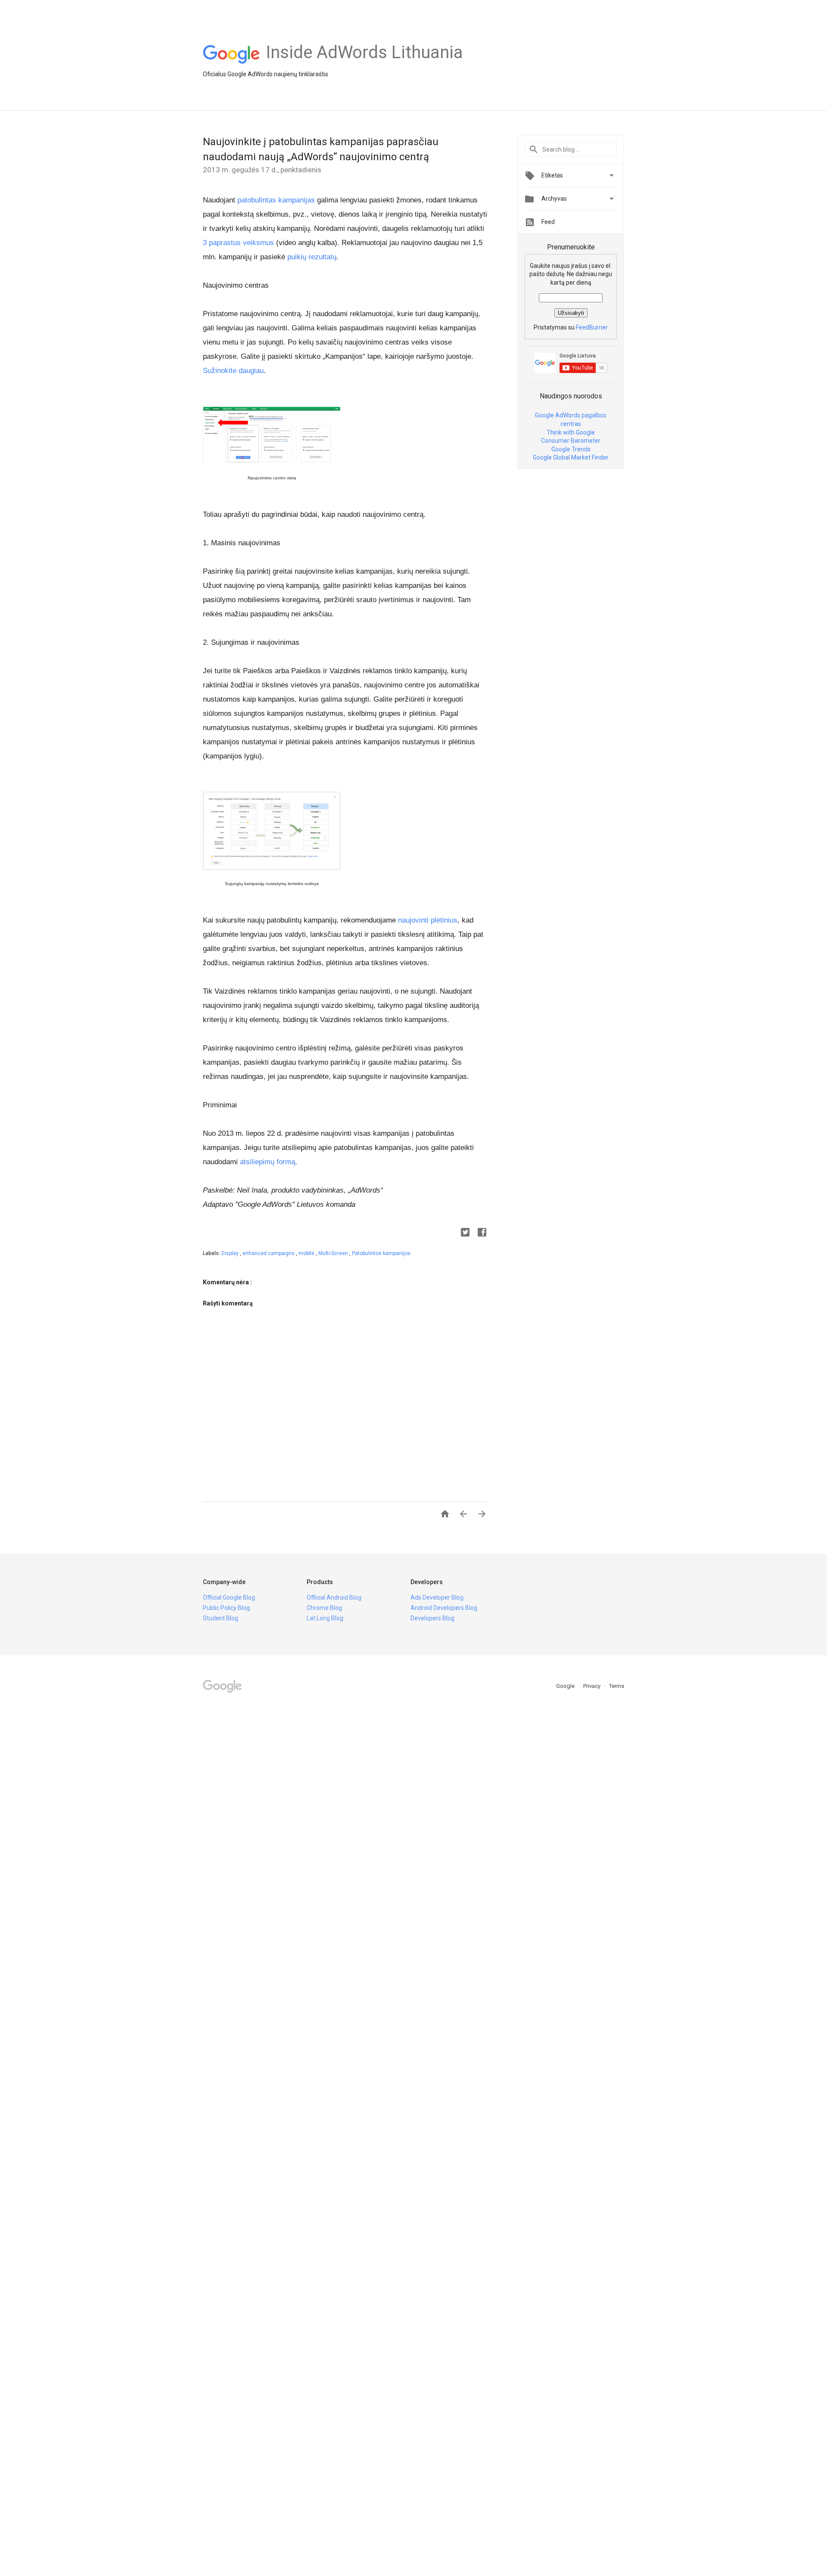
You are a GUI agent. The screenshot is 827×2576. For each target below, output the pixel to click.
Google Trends (571, 449)
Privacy (592, 1686)
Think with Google (571, 432)
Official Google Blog (229, 1597)
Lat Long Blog (325, 1618)
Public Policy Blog (226, 1608)
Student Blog (221, 1618)
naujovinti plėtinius (428, 920)
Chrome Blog (324, 1608)
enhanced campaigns (269, 1253)
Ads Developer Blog (437, 1597)
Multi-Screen (334, 1253)
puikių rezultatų (312, 257)
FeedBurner (592, 327)
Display (231, 1253)
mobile (307, 1253)
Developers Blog (432, 1618)
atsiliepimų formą (267, 1162)
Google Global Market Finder (571, 457)
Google (566, 1686)
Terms (617, 1686)
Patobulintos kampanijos (381, 1253)
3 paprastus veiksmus (238, 243)
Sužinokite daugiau (233, 371)
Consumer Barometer (571, 441)
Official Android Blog (334, 1597)
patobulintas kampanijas (276, 200)
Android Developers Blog (444, 1608)
